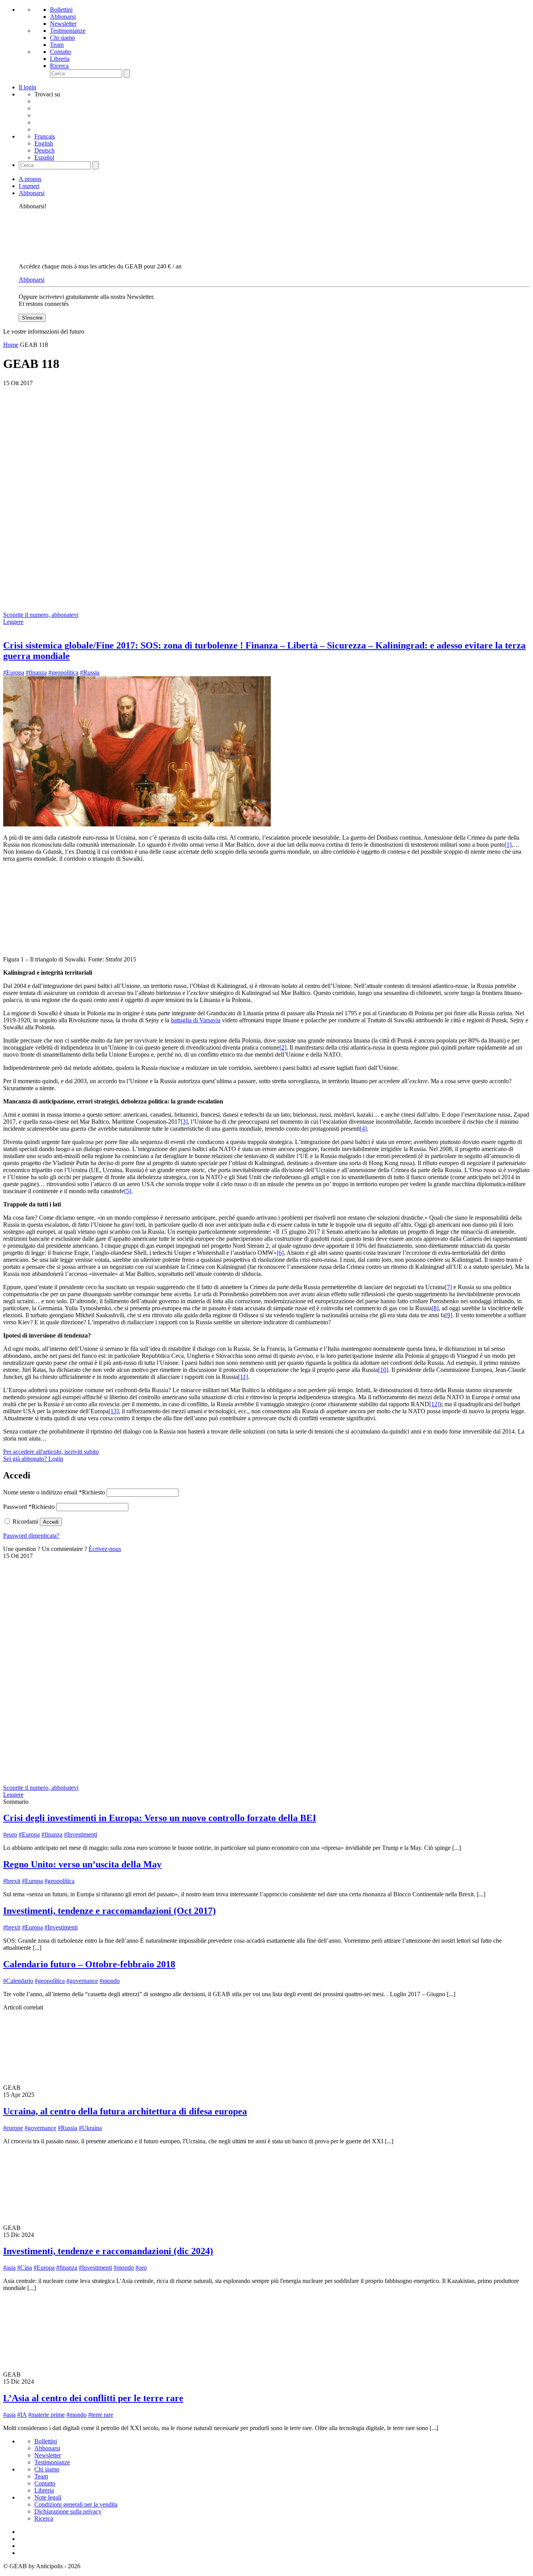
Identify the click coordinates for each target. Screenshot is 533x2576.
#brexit (12, 1881)
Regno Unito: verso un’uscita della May (82, 1864)
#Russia (90, 672)
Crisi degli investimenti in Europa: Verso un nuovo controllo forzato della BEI (160, 1818)
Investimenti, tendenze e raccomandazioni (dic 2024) (108, 2251)
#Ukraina (90, 2128)
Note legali (48, 2497)
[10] (383, 1370)
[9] (449, 1315)
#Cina (25, 2268)
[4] (363, 1129)
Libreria (60, 59)
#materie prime (46, 2415)
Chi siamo (62, 38)
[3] (184, 1122)
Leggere (13, 622)
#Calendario (18, 1981)
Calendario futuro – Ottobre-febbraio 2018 (89, 1964)
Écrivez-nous (105, 1549)
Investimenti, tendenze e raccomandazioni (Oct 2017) (109, 1911)
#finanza (36, 672)
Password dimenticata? (31, 1536)
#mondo (110, 1981)
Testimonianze (68, 31)
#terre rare (101, 2415)
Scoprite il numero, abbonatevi (41, 615)
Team (57, 45)
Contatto (60, 52)
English (44, 143)
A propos (30, 179)
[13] (114, 1411)
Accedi (51, 1522)
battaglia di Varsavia (196, 1020)
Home (11, 345)
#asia (9, 2268)
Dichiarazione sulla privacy (68, 2511)
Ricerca (59, 66)
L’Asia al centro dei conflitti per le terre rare (93, 2398)
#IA (22, 2415)
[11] (243, 1377)
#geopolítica (63, 672)
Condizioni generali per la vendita (76, 2504)
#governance (82, 1981)
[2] (283, 1047)
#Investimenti (81, 1834)
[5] (128, 1191)
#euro (10, 1834)
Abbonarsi (63, 17)
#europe (13, 2128)
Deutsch (44, 150)
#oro (141, 2268)
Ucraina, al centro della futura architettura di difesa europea (125, 2111)
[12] (434, 1404)
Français (45, 136)
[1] (508, 845)
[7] (448, 1287)
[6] (280, 1253)
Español (44, 157)
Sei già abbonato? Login (33, 1459)
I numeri (29, 186)
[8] (435, 1308)
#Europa (14, 672)
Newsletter (63, 24)
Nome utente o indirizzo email (54, 1492)
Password (29, 1507)
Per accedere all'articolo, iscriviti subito (51, 1452)
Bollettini (61, 10)
